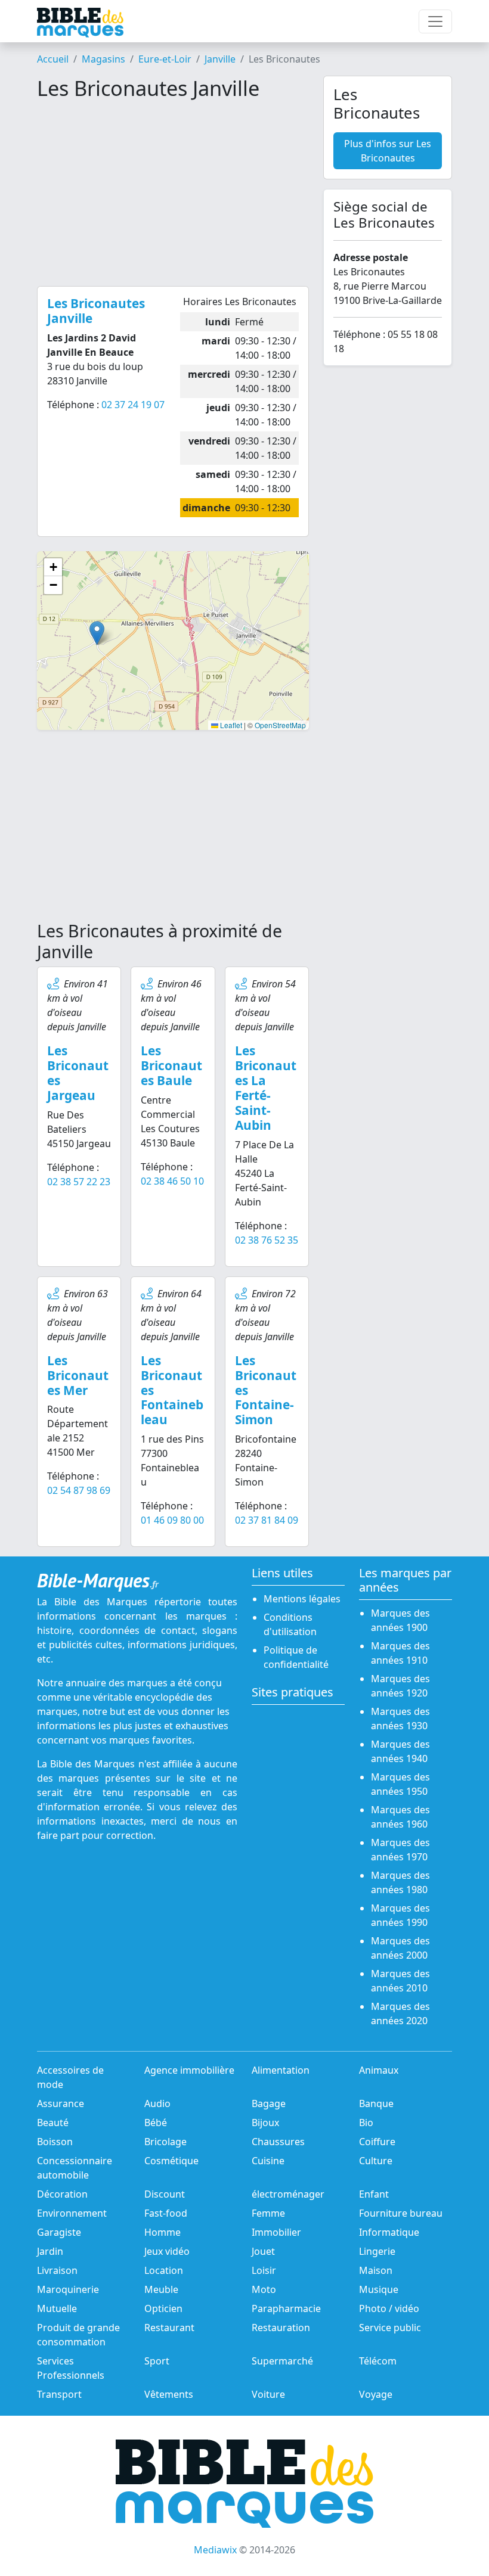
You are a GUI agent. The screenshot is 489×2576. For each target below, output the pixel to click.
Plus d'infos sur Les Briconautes (388, 151)
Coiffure (377, 2142)
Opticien (163, 2308)
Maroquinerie (68, 2289)
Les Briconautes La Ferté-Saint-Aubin (266, 1088)
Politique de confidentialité (296, 1657)
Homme (163, 2232)
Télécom (378, 2361)
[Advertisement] (173, 193)
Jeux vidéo (167, 2251)
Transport (59, 2394)
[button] (97, 633)
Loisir (264, 2270)
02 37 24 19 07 (133, 405)
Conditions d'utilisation (290, 1624)
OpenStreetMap (280, 725)
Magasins (103, 59)
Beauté (53, 2123)
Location (164, 2270)
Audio (157, 2103)
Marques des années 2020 (400, 2013)
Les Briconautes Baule (171, 1065)
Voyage (376, 2394)
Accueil (53, 59)
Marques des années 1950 (400, 1784)
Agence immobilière (189, 2070)
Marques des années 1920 (400, 1686)
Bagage (269, 2103)
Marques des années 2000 (400, 1948)
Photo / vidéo (389, 2308)
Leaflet (230, 725)
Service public (390, 2328)
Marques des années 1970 (400, 1850)
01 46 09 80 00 (172, 1520)
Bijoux (265, 2123)
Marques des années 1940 (400, 1751)
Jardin (50, 2251)
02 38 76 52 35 (267, 1240)
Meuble (161, 2289)
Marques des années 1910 (400, 1653)
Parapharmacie (286, 2308)
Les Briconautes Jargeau (78, 1073)
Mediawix (215, 2550)
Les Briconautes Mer (78, 1375)
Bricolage (165, 2142)
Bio (366, 2123)
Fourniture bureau (401, 2213)
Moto (264, 2289)
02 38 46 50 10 (172, 1181)
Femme (268, 2213)
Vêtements (169, 2394)
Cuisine (268, 2161)
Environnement (72, 2213)
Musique (379, 2289)
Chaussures (278, 2142)
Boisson (55, 2142)
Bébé (156, 2123)
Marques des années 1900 (400, 1620)
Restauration (281, 2328)
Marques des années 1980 (400, 1882)
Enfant (374, 2194)
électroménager (288, 2194)
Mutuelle (57, 2308)
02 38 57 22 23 (79, 1182)
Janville (220, 59)
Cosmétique (171, 2161)
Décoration (62, 2194)
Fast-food (166, 2213)
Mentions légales (302, 1599)
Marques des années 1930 (400, 1719)
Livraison (57, 2270)
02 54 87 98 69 (79, 1490)
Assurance (61, 2103)
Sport (157, 2361)
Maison (376, 2270)
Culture (376, 2161)
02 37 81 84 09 (267, 1520)
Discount (165, 2194)
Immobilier (276, 2232)
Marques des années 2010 (400, 1981)
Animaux (379, 2070)
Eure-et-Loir (165, 59)
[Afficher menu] (435, 21)
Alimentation (281, 2070)
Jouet (263, 2251)
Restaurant (169, 2328)
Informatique (389, 2232)
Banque (376, 2103)
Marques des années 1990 (400, 1915)
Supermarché (282, 2361)
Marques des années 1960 (400, 1817)
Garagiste (59, 2232)
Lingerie (377, 2251)
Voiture (268, 2394)
